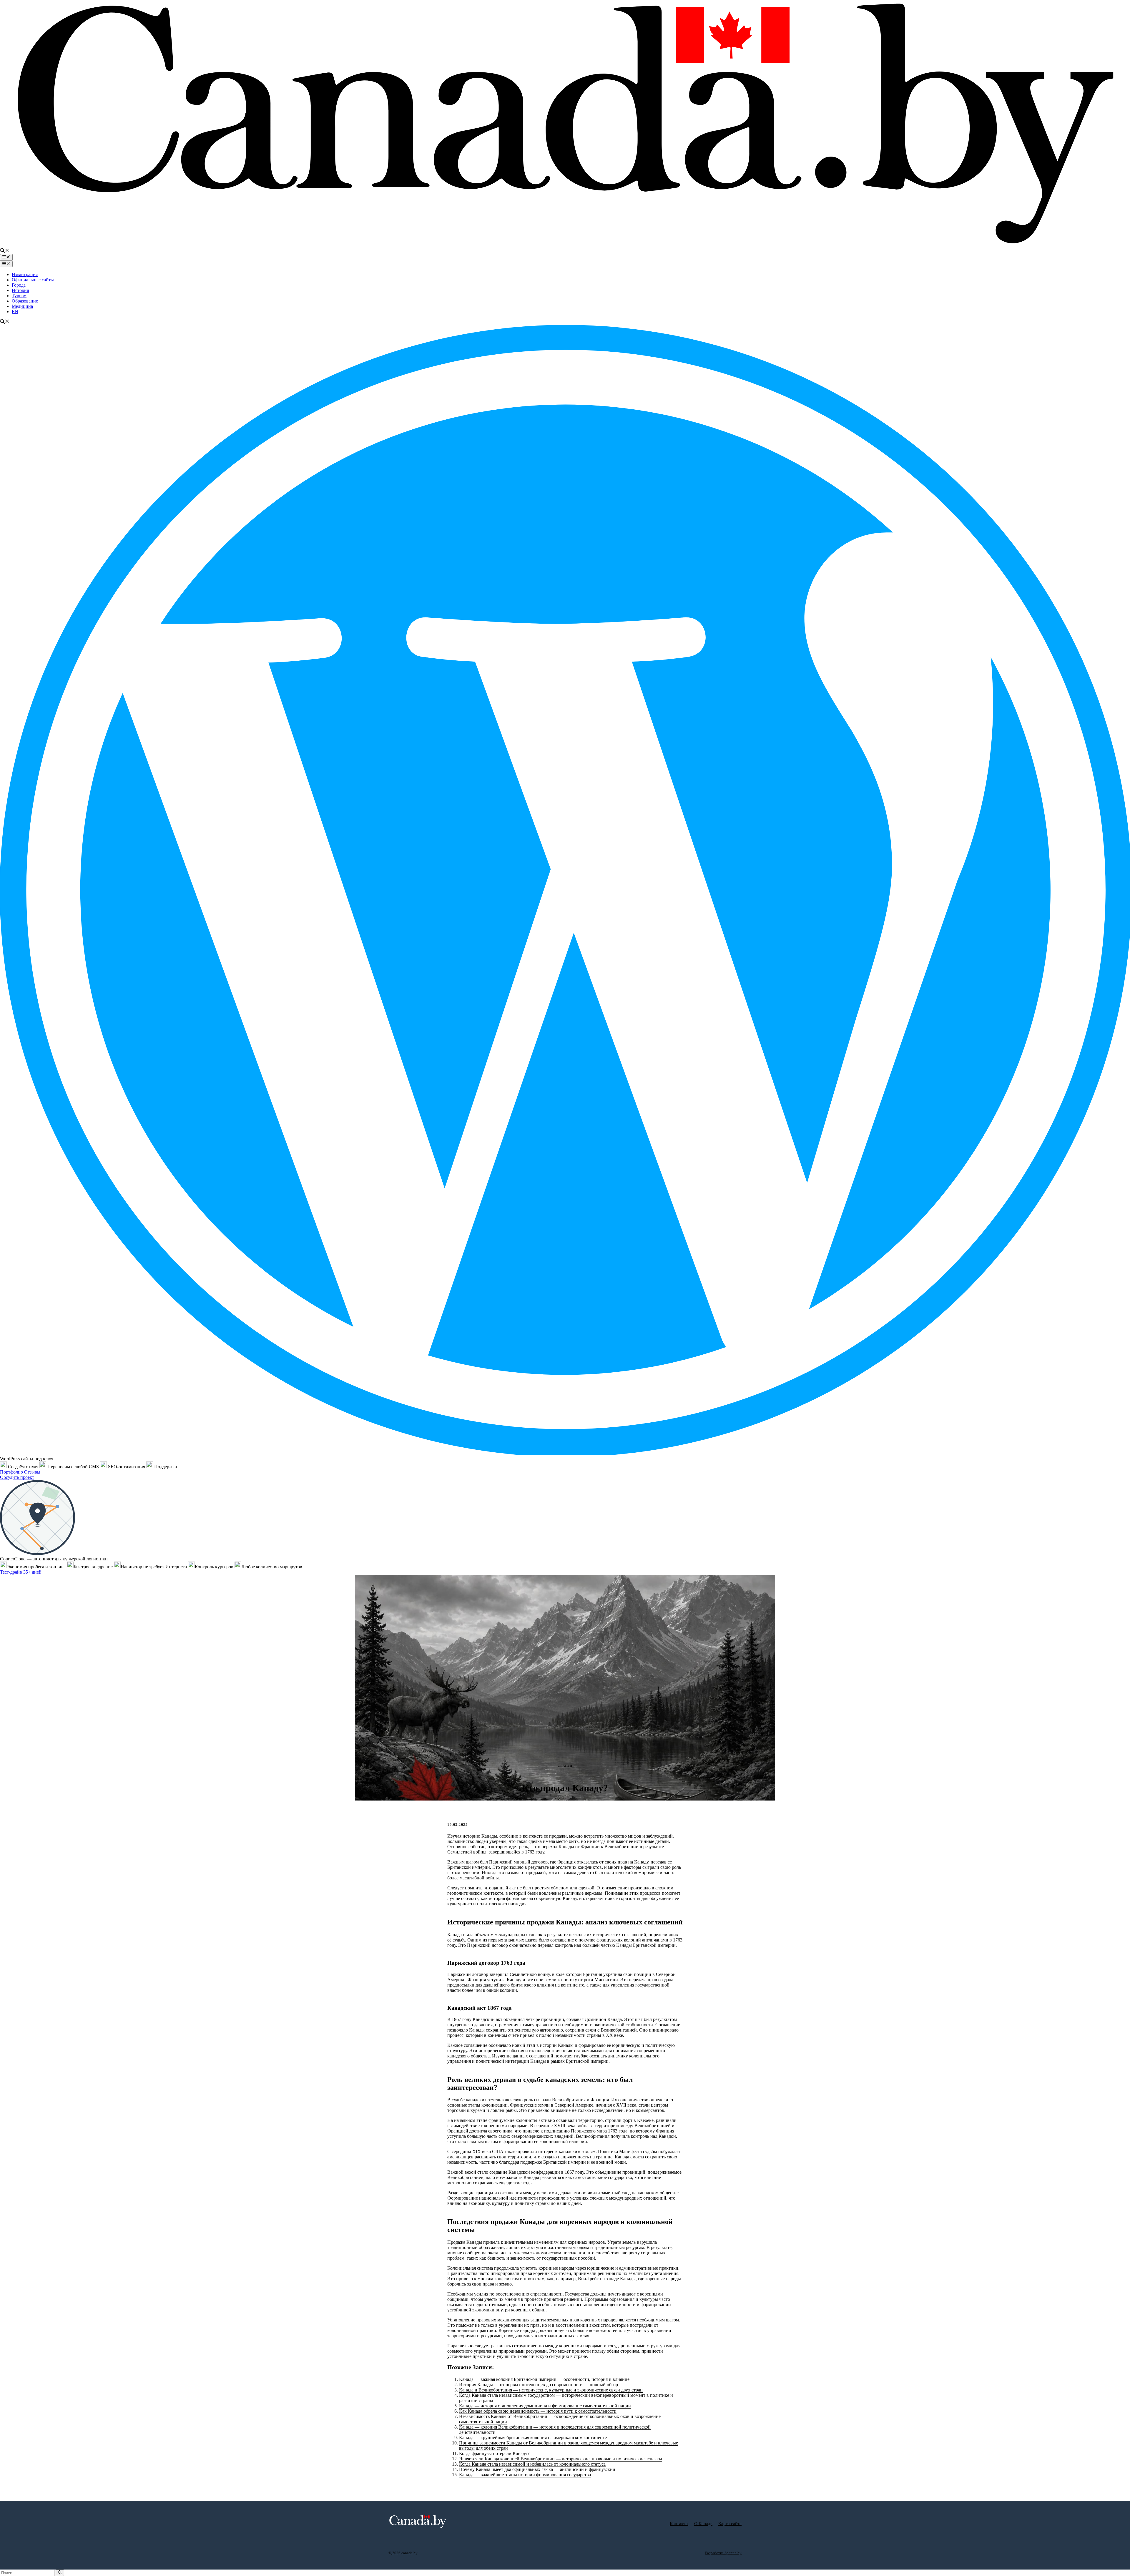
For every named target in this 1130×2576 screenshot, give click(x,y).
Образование (25, 301)
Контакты (679, 2524)
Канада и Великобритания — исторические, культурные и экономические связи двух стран (551, 2390)
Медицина (22, 306)
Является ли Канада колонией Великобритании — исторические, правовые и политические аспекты (561, 2459)
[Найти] (60, 2573)
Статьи (565, 1766)
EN (15, 312)
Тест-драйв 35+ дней (21, 1572)
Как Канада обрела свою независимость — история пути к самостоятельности (538, 2411)
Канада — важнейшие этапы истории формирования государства (525, 2475)
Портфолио (11, 1472)
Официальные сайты (33, 280)
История (20, 290)
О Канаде (703, 2524)
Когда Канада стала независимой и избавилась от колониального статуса (532, 2464)
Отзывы (32, 1472)
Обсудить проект (17, 1477)
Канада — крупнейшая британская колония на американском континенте (533, 2438)
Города (19, 285)
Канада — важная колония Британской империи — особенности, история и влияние (544, 2379)
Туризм (19, 296)
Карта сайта (730, 2524)
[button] (5, 251)
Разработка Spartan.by (723, 2553)
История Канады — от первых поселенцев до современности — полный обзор (539, 2385)
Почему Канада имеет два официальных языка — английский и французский (537, 2469)
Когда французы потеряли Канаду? (494, 2453)
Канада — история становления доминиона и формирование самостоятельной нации (545, 2406)
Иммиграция (25, 274)
